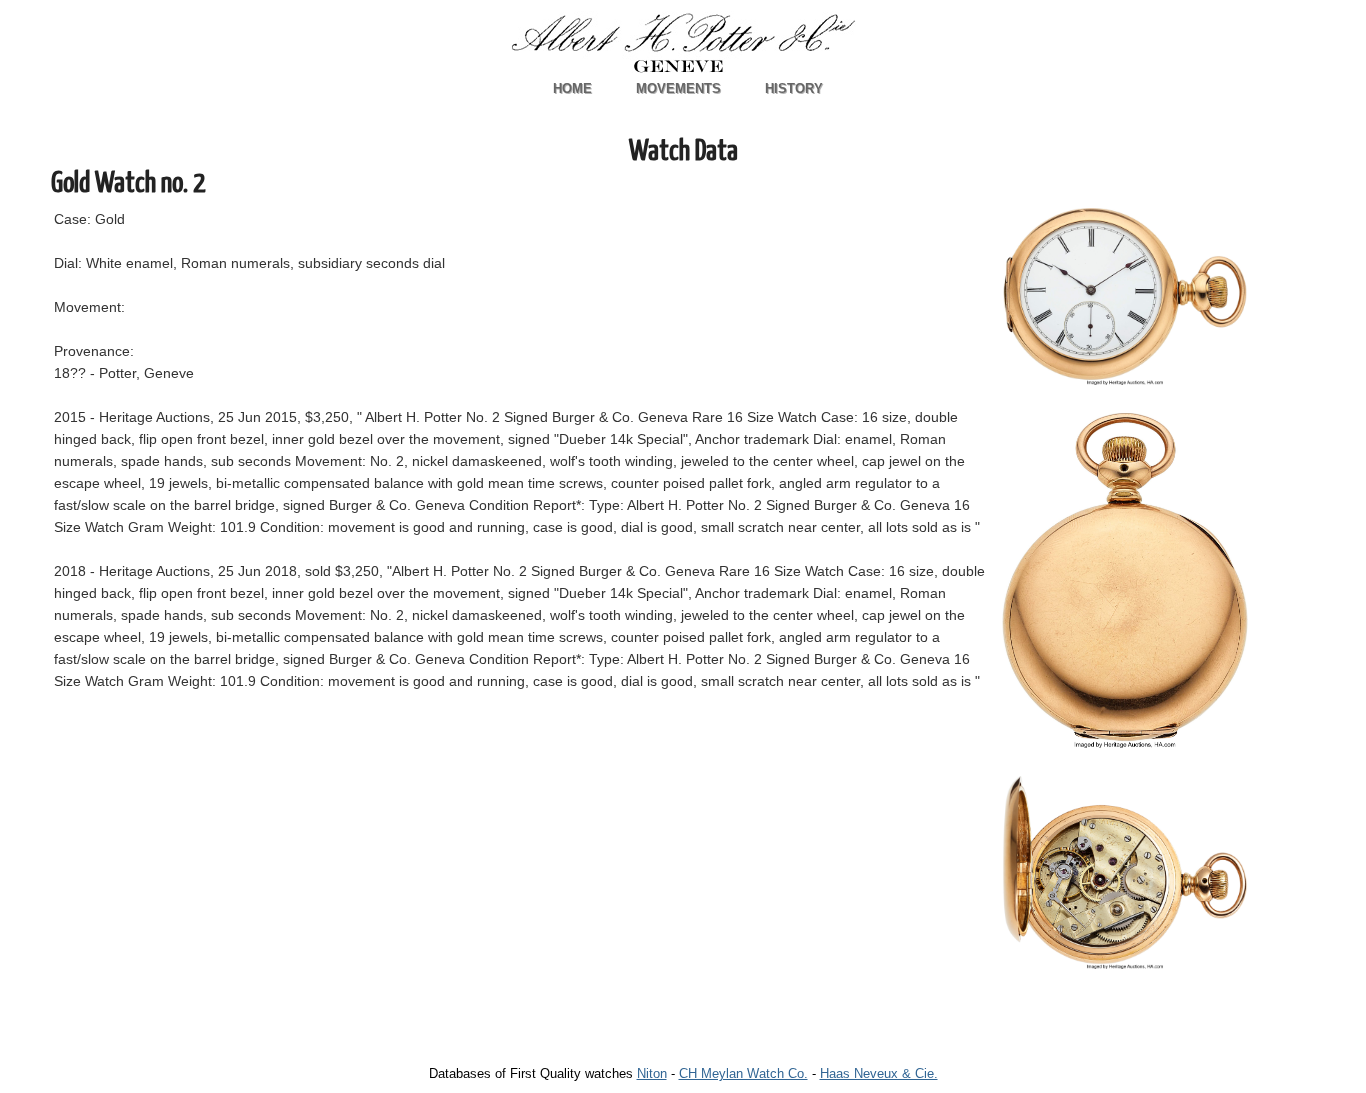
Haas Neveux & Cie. (879, 1073)
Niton (652, 1073)
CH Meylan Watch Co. (743, 1073)
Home (572, 88)
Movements (678, 88)
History (794, 88)
